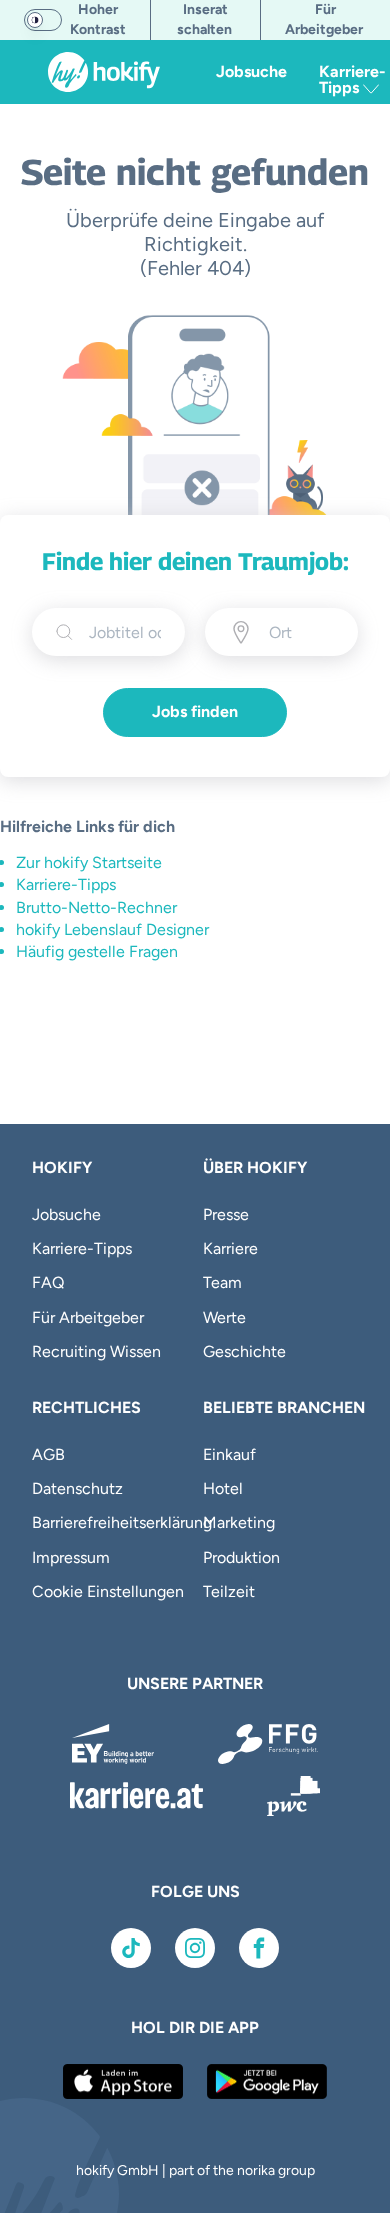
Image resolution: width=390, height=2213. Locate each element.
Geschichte (244, 1351)
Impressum (71, 1557)
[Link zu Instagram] (195, 1948)
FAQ (48, 1282)
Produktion (241, 1557)
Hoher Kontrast (98, 19)
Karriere (230, 1248)
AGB (48, 1454)
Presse (226, 1214)
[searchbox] (125, 632)
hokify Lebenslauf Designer (112, 929)
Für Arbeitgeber (88, 1317)
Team (222, 1282)
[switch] (43, 20)
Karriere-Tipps (66, 884)
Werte (224, 1317)
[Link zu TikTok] (131, 1948)
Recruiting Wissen (96, 1351)
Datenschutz (77, 1488)
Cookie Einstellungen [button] (108, 1591)
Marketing (239, 1522)
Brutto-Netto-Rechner (96, 907)
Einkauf (229, 1454)
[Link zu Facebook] (259, 1948)
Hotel (223, 1488)
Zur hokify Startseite (89, 862)
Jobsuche (251, 71)
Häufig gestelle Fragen (97, 951)
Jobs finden (195, 711)
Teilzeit (229, 1591)
